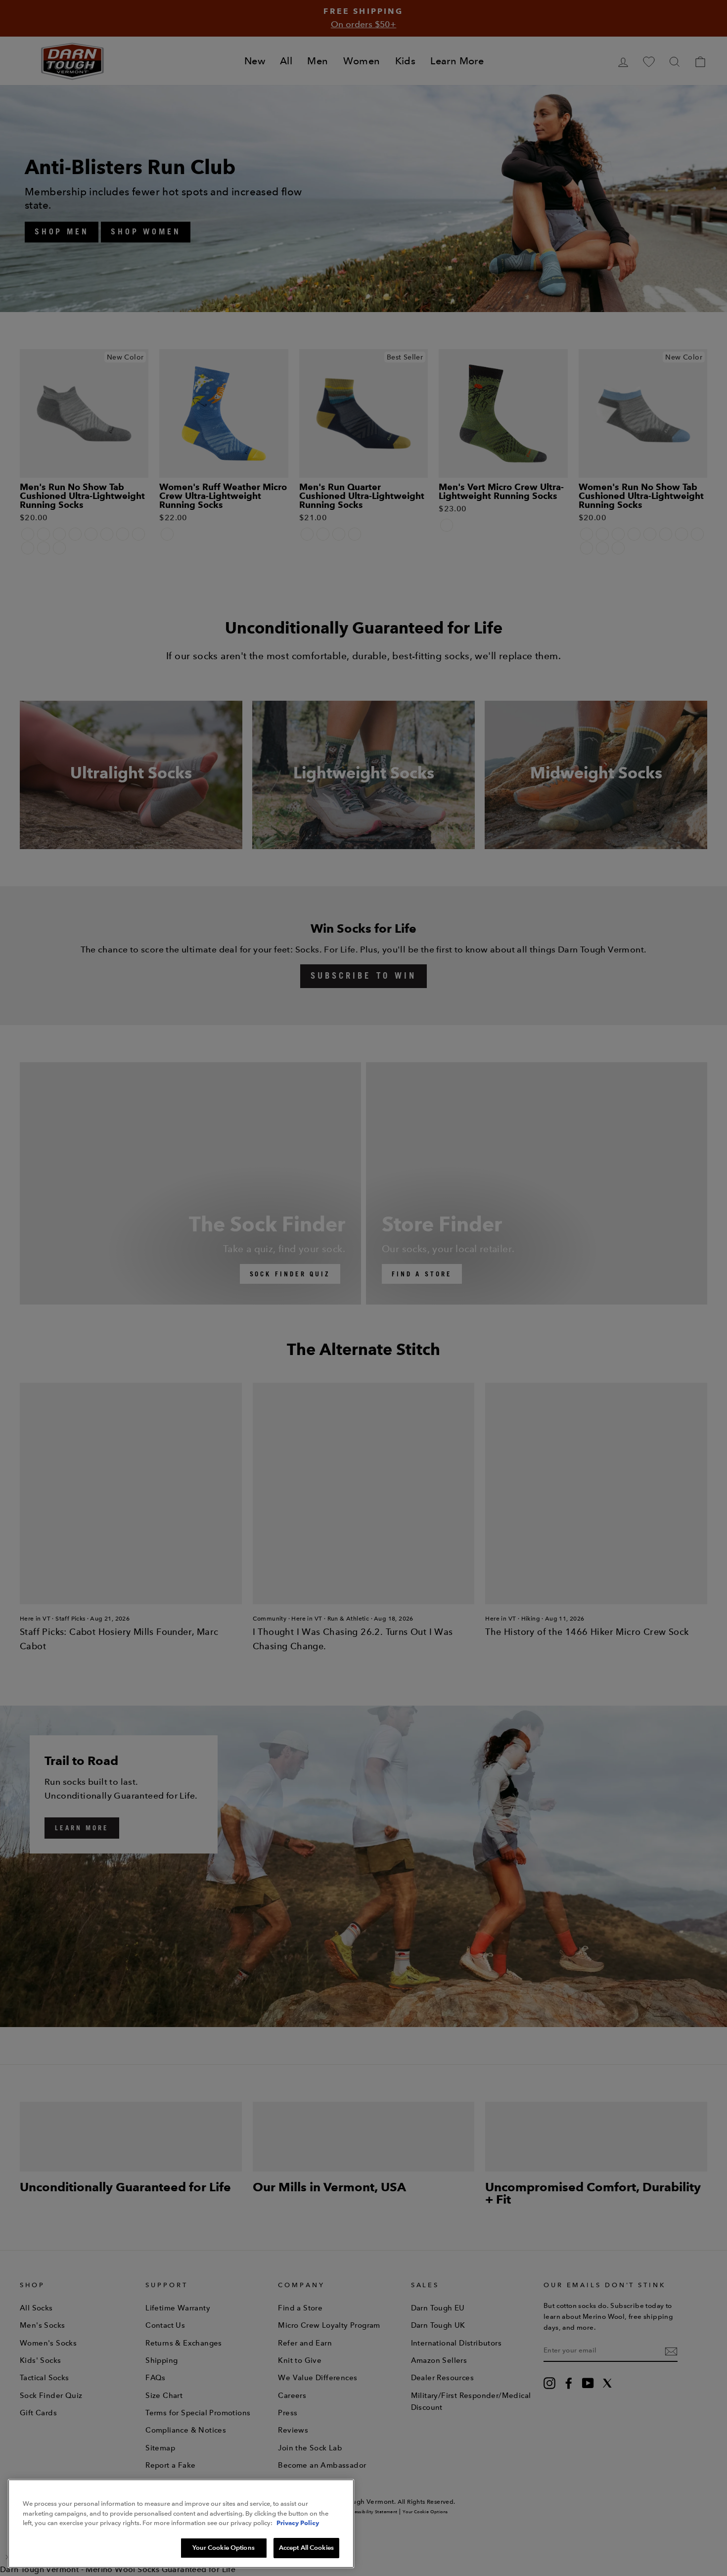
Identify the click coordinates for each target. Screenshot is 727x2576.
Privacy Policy (298, 2523)
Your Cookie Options (223, 2547)
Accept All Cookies (306, 2547)
